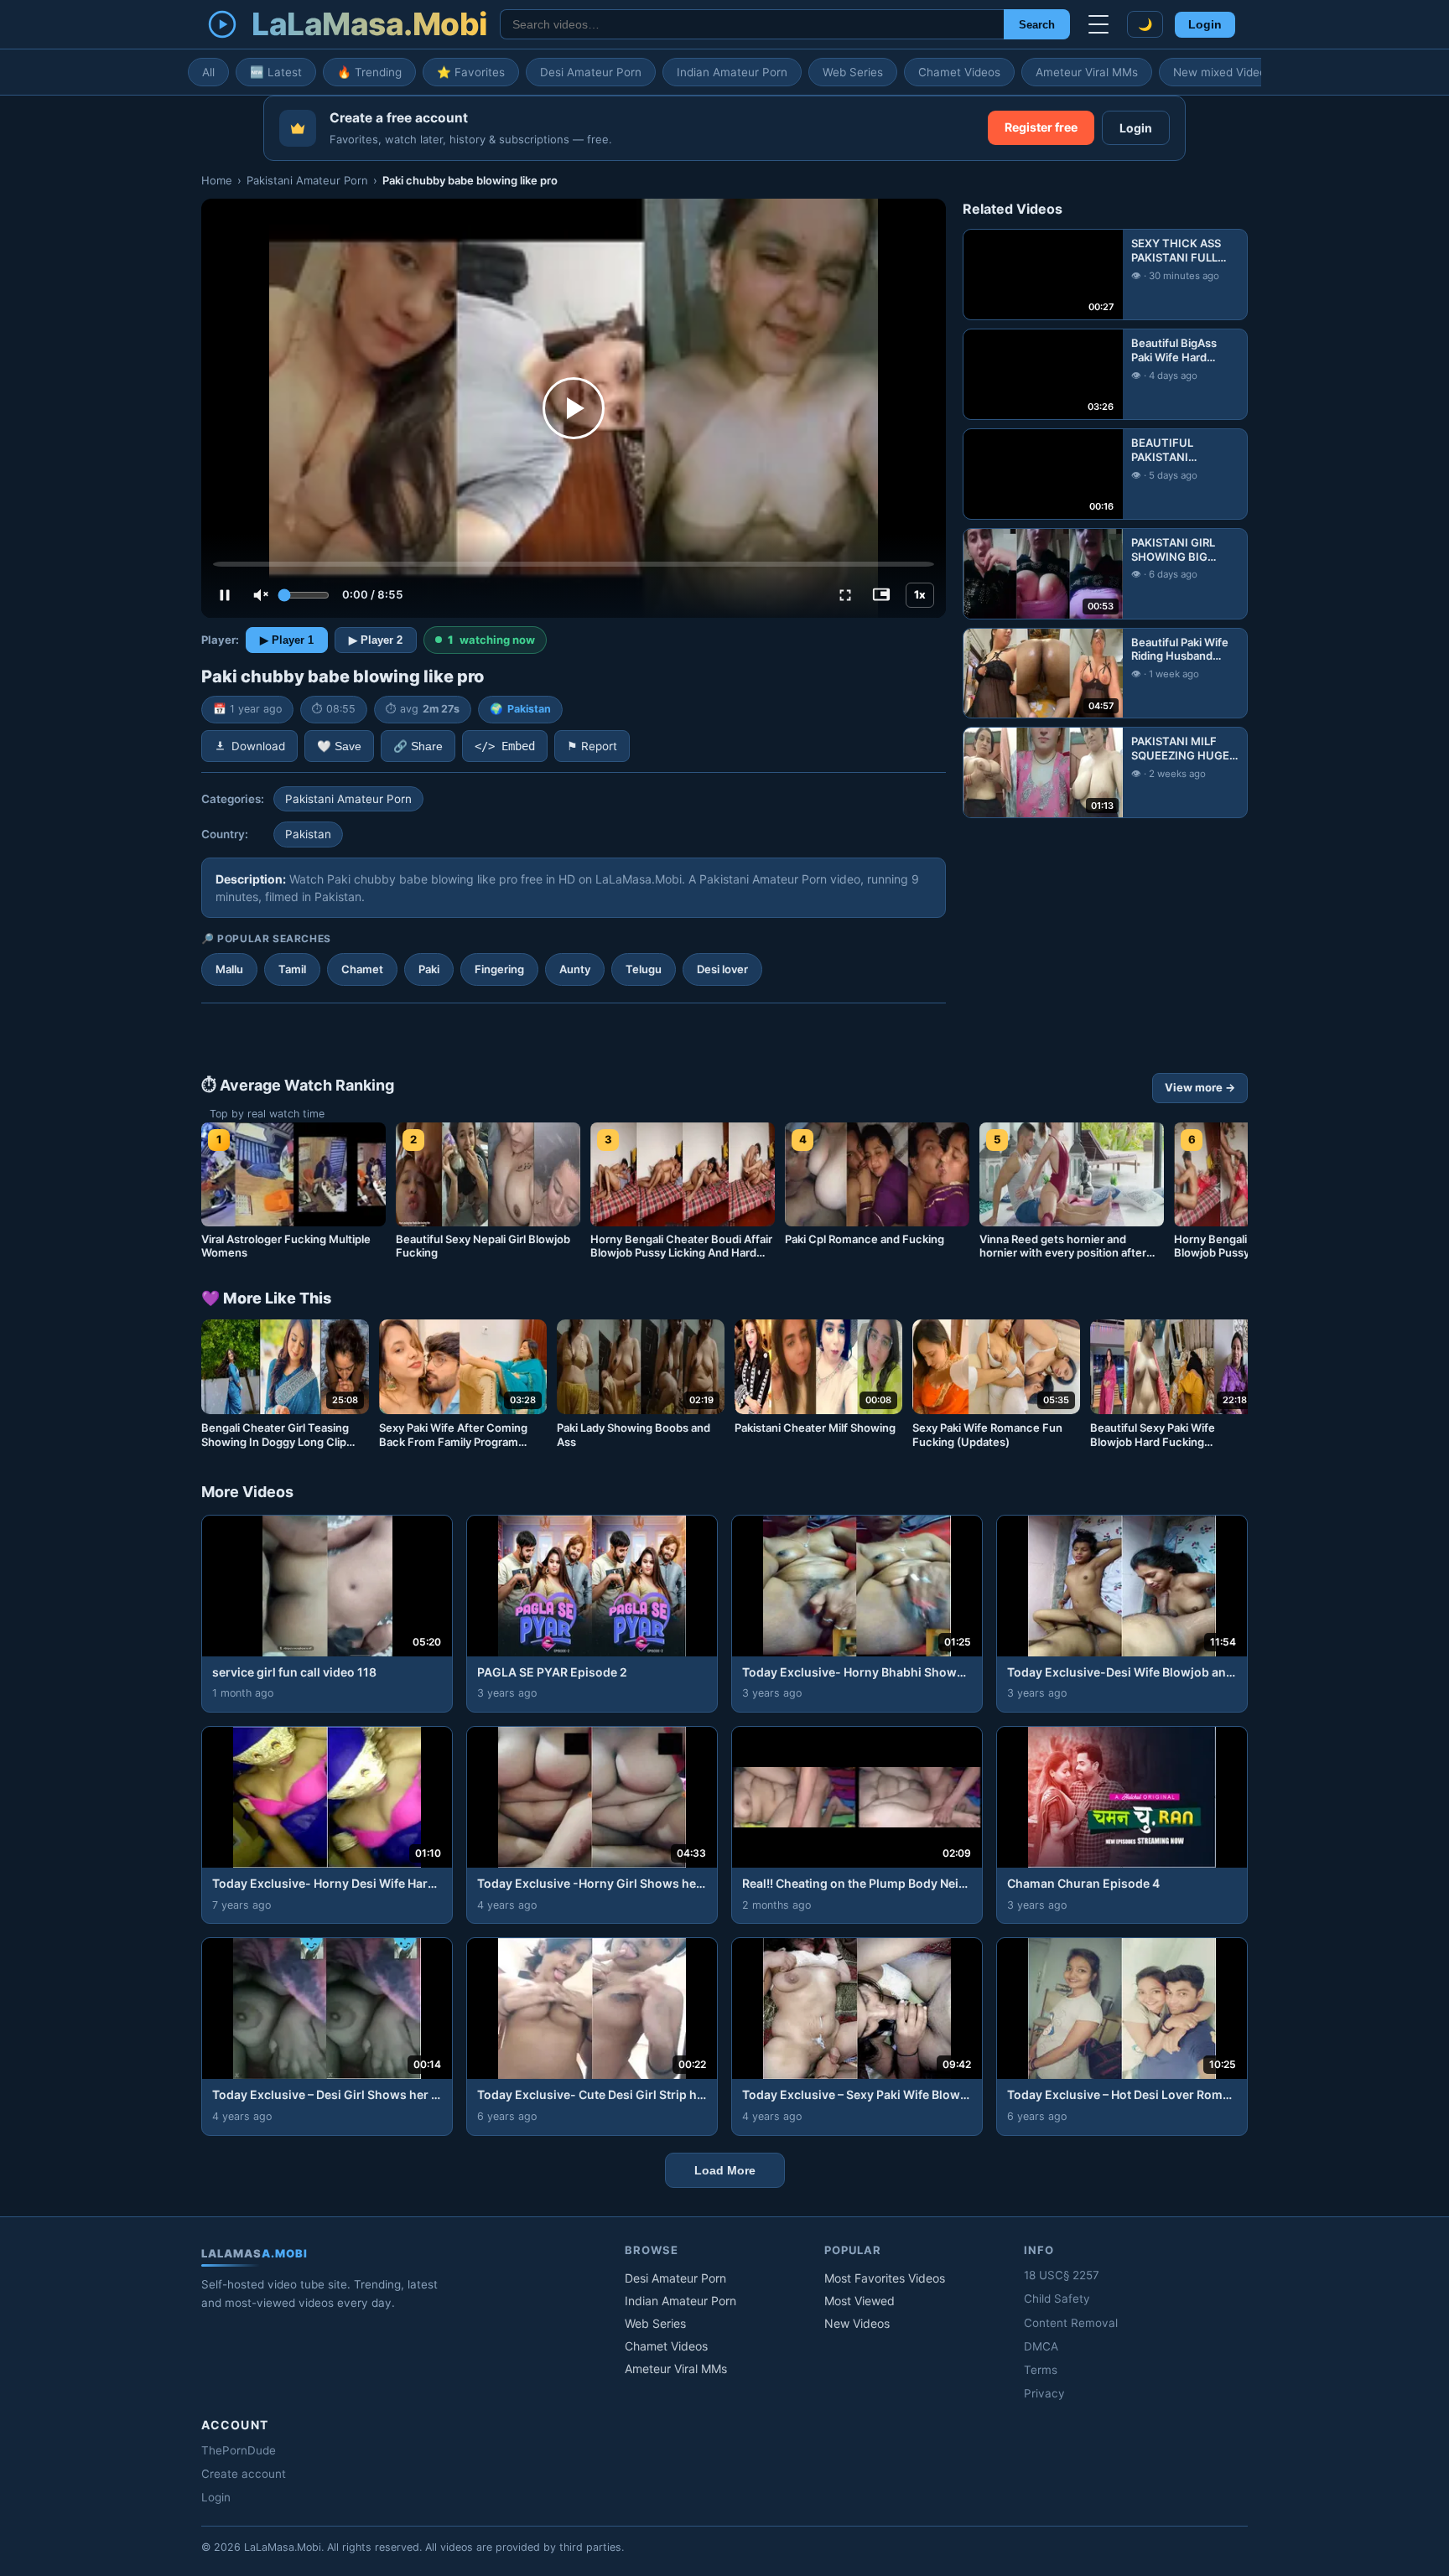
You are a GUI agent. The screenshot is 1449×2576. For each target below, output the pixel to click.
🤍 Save (339, 746)
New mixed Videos (1223, 72)
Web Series (853, 72)
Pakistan (529, 709)
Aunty (575, 969)
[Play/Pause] (225, 595)
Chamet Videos (959, 72)
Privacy (1044, 2393)
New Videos (857, 2323)
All (208, 72)
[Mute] (261, 595)
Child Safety (1057, 2299)
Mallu (229, 969)
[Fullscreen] (845, 595)
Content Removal (1071, 2323)
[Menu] (1098, 24)
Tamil (292, 969)
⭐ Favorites (471, 72)
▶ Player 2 (376, 640)
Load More (725, 2170)
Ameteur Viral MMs (1087, 72)
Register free (1041, 127)
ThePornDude (239, 2450)
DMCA (1041, 2346)
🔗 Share (418, 746)
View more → (1200, 1087)
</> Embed (505, 746)
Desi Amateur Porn (591, 72)
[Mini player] (881, 595)
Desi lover (722, 969)
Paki (429, 969)
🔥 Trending (369, 72)
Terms (1041, 2370)
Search (1037, 25)
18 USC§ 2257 (1062, 2275)
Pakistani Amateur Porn (307, 180)
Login (1205, 25)
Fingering (499, 969)
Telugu (644, 969)
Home (217, 180)
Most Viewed (860, 2301)
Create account (244, 2474)
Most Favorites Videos (885, 2278)
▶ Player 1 (287, 640)
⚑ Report (592, 746)
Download (258, 746)
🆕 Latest (276, 72)
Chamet (362, 969)
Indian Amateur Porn (732, 72)
